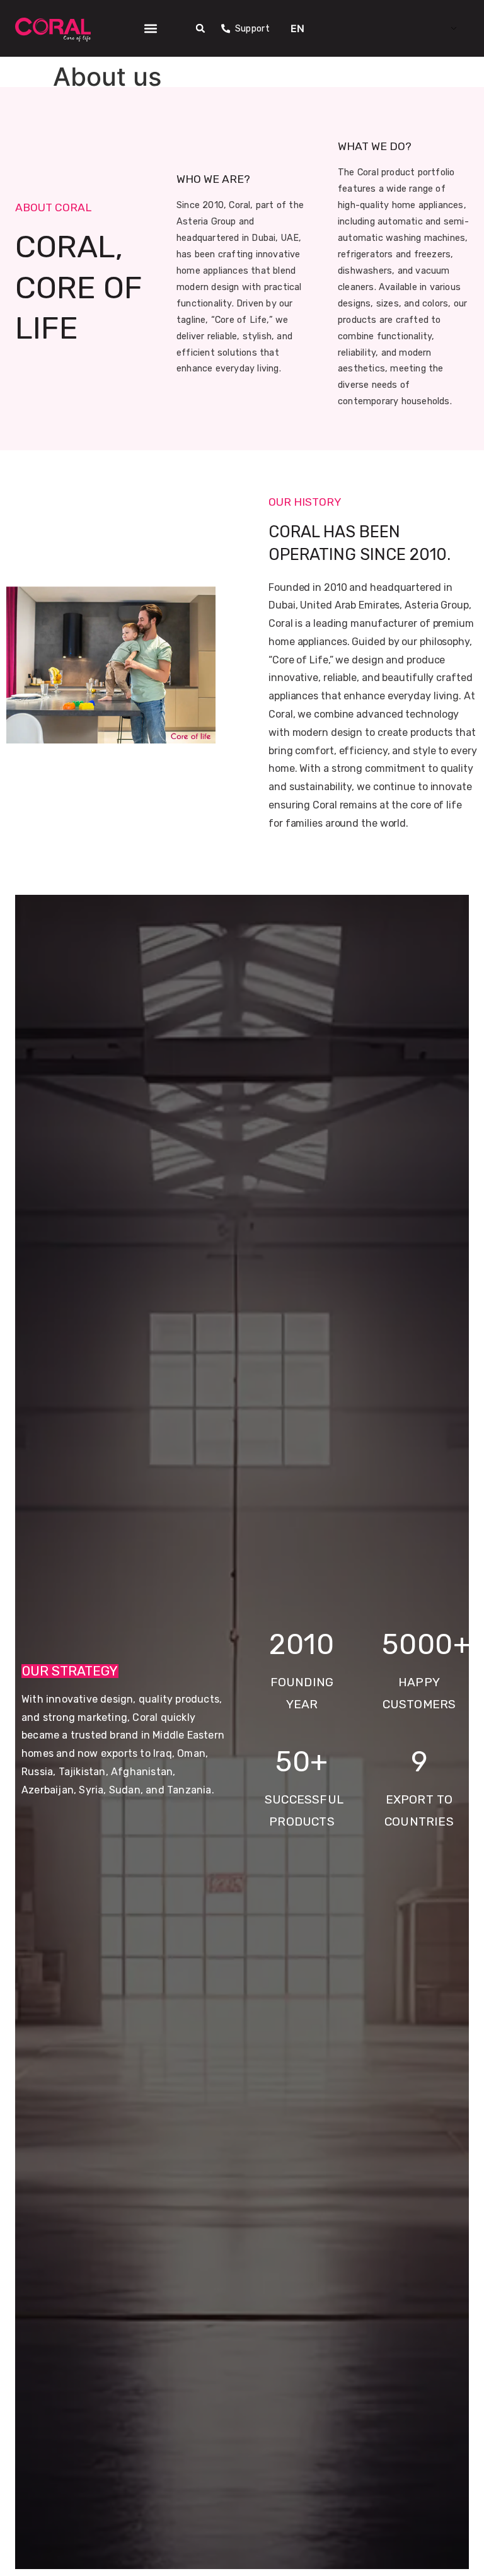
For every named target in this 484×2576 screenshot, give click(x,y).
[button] (150, 28)
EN (297, 28)
